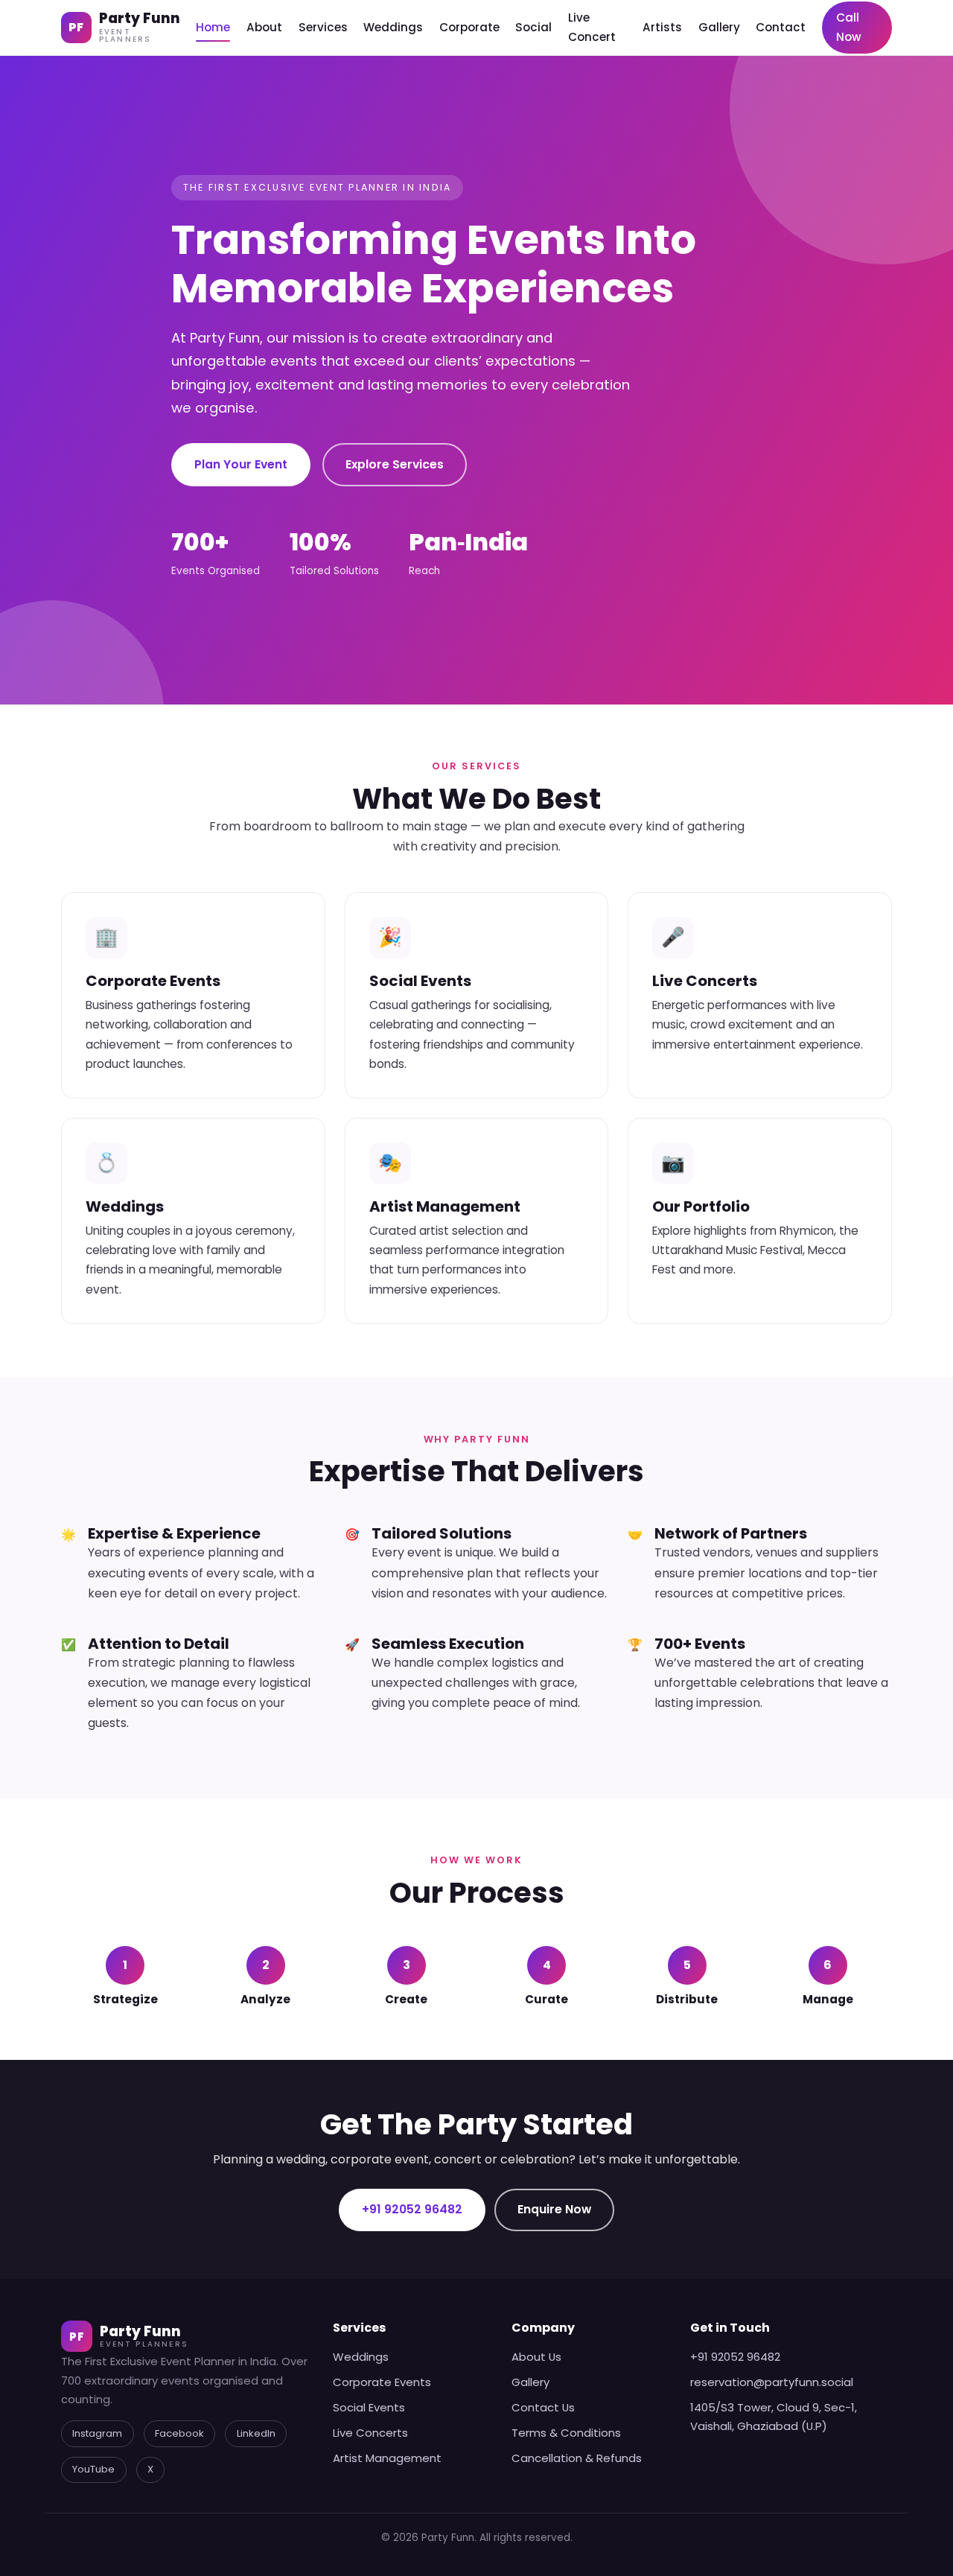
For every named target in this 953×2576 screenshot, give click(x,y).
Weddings (393, 27)
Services (323, 27)
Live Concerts (370, 2433)
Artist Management (387, 2458)
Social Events (369, 2407)
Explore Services (395, 464)
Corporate (469, 27)
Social (533, 27)
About (264, 27)
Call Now (849, 27)
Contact (781, 27)
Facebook (179, 2433)
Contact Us (543, 2407)
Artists (662, 27)
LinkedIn (256, 2433)
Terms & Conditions (566, 2433)
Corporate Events (382, 2382)
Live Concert (592, 27)
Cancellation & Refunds (577, 2458)
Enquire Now (554, 2209)
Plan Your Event (241, 464)
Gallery (719, 27)
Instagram (97, 2433)
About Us (536, 2357)
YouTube (93, 2469)
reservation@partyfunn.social (772, 2382)
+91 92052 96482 (412, 2209)
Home (213, 27)
